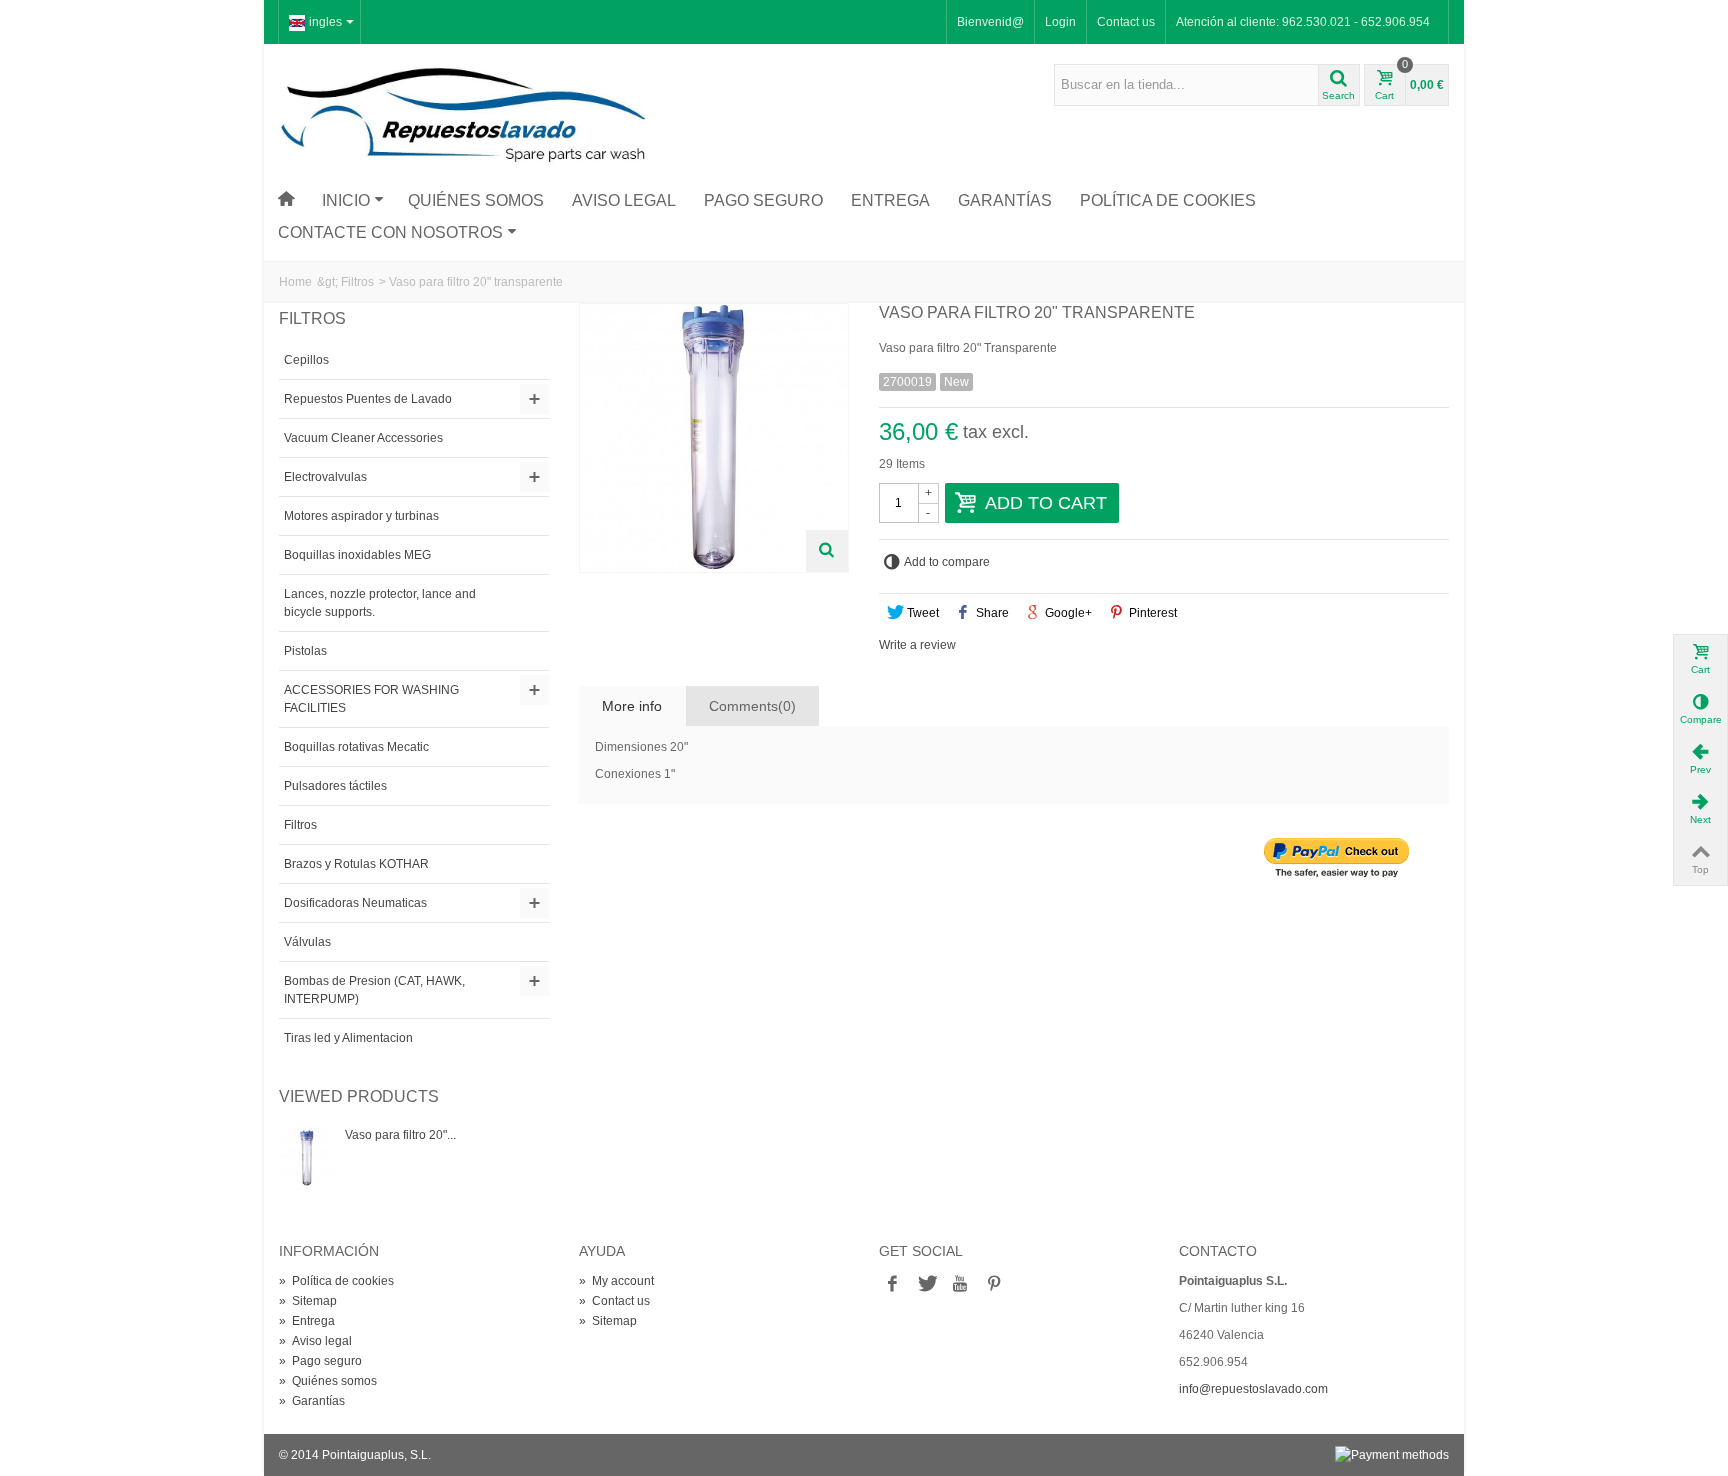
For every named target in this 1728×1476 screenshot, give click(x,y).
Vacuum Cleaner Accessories (363, 438)
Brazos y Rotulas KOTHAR (356, 864)
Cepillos (306, 360)
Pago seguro (763, 200)
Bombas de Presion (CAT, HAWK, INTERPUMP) (374, 990)
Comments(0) (752, 706)
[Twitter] (926, 1285)
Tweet (921, 613)
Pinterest (1151, 613)
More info (632, 706)
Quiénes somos (476, 200)
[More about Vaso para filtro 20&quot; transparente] (307, 1158)
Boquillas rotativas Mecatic (356, 747)
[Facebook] (892, 1285)
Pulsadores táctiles (335, 786)
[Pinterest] (994, 1285)
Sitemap (308, 1301)
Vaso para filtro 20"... (400, 1135)
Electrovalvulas (325, 477)
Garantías (1005, 200)
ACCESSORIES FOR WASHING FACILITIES (371, 699)
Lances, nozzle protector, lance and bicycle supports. (380, 603)
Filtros (357, 282)
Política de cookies (1168, 200)
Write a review (917, 645)
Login (1060, 22)
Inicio (346, 200)
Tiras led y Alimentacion (348, 1038)
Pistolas (305, 651)
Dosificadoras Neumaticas (355, 903)
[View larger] (827, 551)
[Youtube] (960, 1285)
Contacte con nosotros (390, 232)
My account (616, 1281)
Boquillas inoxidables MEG (357, 555)
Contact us (1126, 22)
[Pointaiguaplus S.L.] (464, 114)
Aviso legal (624, 200)
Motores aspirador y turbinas (361, 516)
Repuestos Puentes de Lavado (368, 399)
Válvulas (307, 942)
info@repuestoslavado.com (1253, 1389)
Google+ (1067, 613)
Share (991, 613)
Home (295, 282)
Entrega (890, 200)
